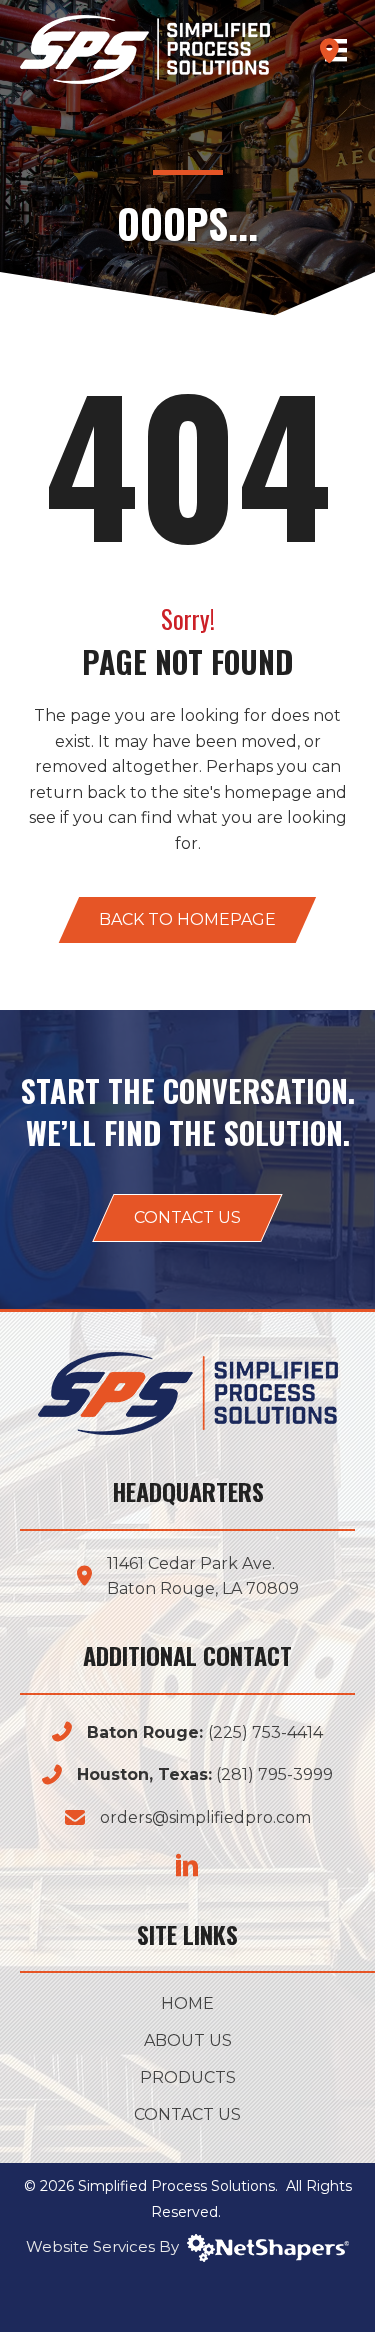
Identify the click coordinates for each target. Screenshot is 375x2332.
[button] (187, 920)
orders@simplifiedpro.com (205, 1817)
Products (188, 2078)
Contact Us (187, 2115)
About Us (188, 2041)
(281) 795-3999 (274, 1774)
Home (187, 2004)
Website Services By (106, 2246)
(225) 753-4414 (265, 1732)
